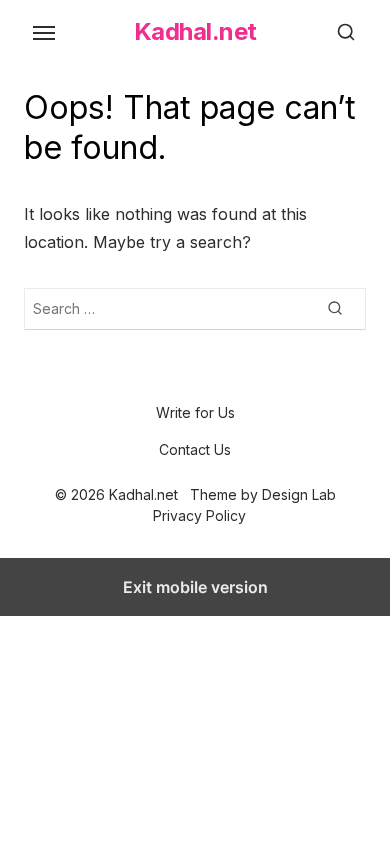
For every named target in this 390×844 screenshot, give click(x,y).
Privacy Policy (199, 515)
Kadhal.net (195, 31)
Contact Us (195, 449)
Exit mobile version (195, 587)
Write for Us (195, 412)
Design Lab (299, 494)
